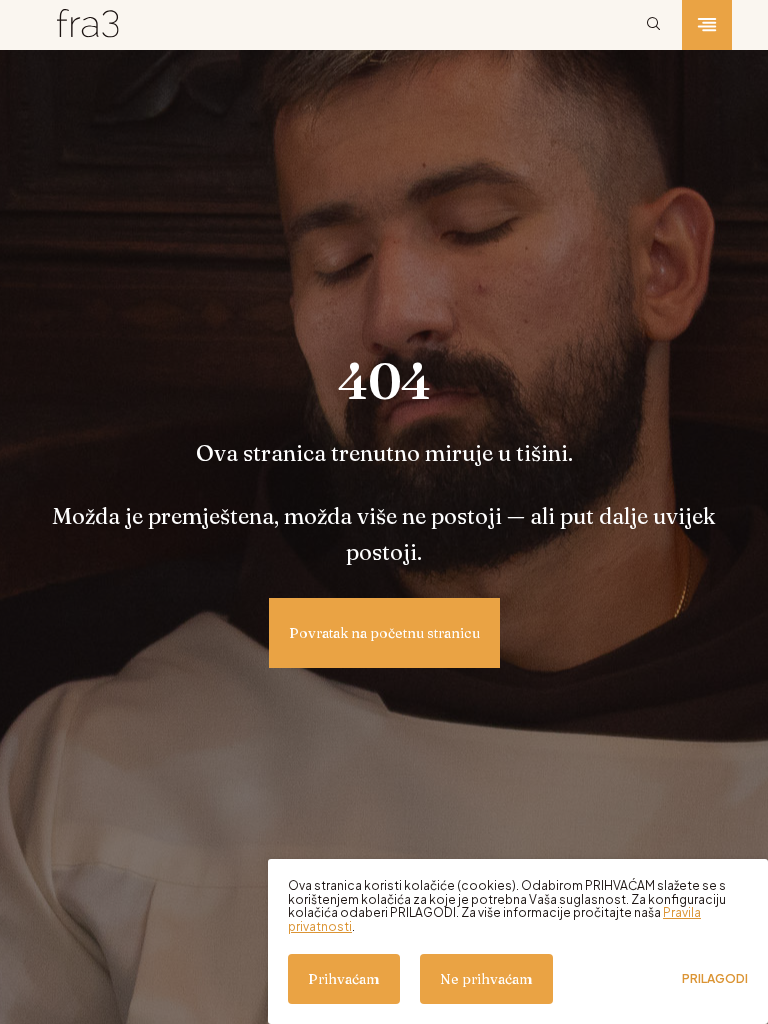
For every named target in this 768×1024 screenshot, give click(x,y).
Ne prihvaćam (486, 979)
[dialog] (518, 941)
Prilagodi (715, 979)
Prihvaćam (344, 979)
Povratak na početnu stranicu (384, 633)
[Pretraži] (654, 25)
